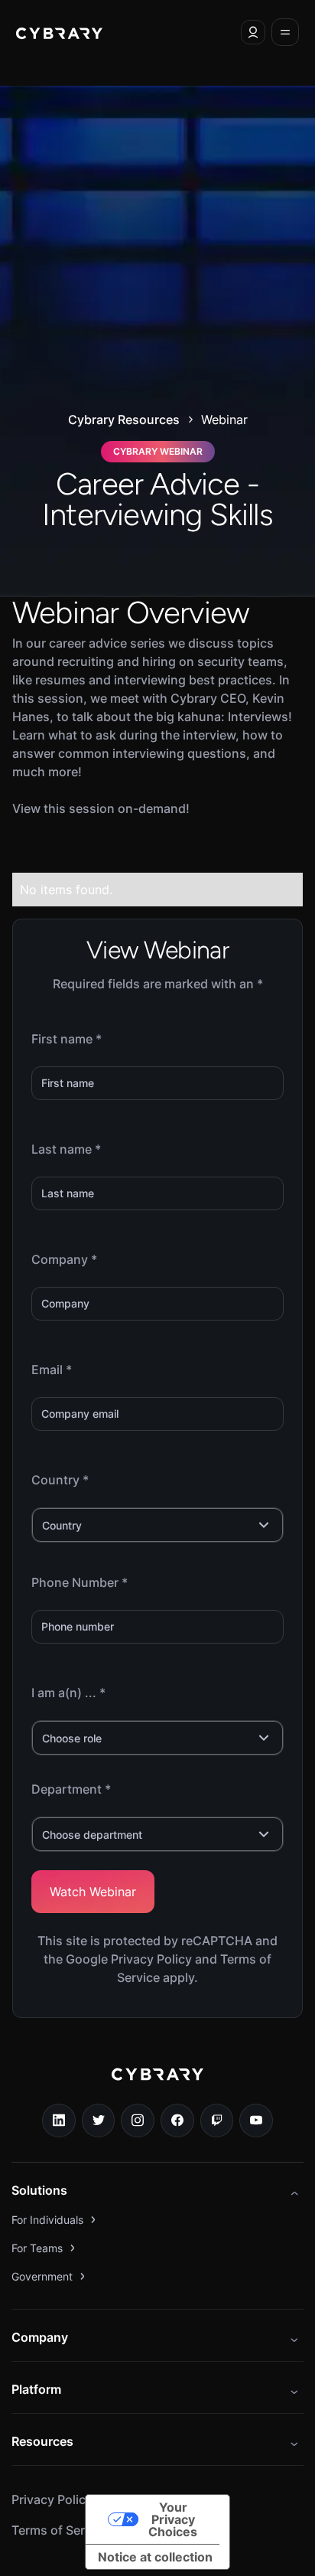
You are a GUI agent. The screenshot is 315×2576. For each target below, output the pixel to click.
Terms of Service (60, 2530)
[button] (253, 32)
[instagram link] (138, 2121)
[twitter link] (99, 2121)
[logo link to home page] (157, 2085)
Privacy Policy (52, 2499)
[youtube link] (256, 2121)
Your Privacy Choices (173, 2519)
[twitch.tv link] (217, 2121)
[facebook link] (177, 2121)
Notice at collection (155, 2557)
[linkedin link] (59, 2121)
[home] (59, 32)
